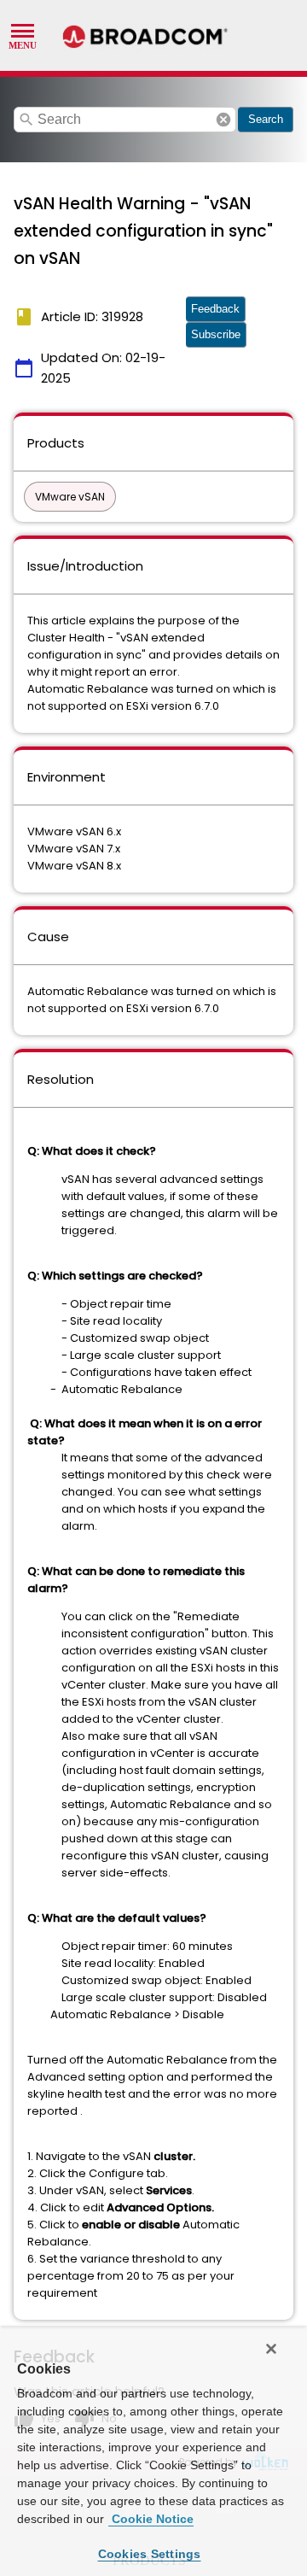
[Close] (271, 2349)
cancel (223, 120)
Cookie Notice (151, 2519)
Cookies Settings (150, 2554)
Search (266, 119)
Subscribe (216, 334)
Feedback (215, 309)
